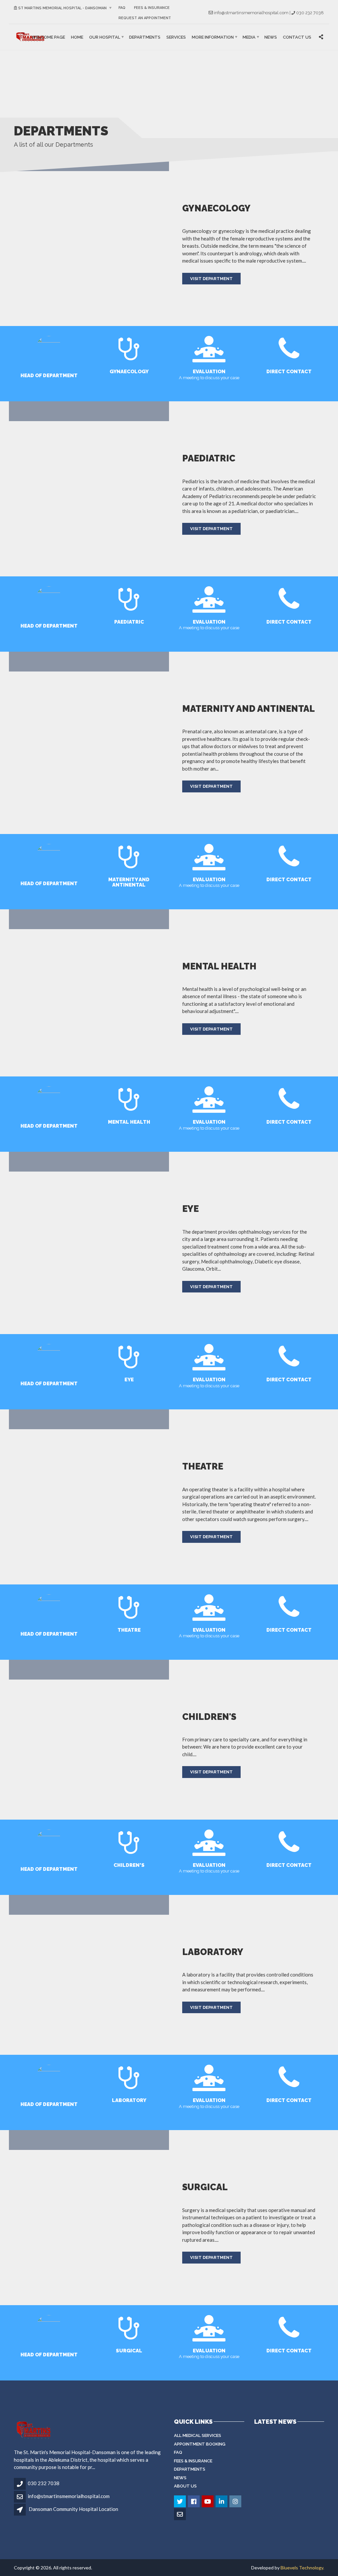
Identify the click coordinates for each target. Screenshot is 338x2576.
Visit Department (211, 279)
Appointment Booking (200, 2444)
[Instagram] (236, 2502)
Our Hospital (105, 37)
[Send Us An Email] (180, 2515)
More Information (213, 37)
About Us (185, 2486)
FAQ (122, 8)
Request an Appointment (145, 18)
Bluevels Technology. (302, 2568)
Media (249, 37)
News (271, 37)
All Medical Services (198, 2435)
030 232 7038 (44, 2483)
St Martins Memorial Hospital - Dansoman (62, 8)
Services (176, 37)
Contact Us (297, 37)
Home (77, 37)
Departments (145, 37)
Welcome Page (48, 37)
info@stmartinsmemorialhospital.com (69, 2496)
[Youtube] (208, 2502)
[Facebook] (194, 2502)
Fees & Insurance (152, 8)
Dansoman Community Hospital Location (73, 2509)
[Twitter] (180, 2502)
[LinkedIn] (222, 2502)
